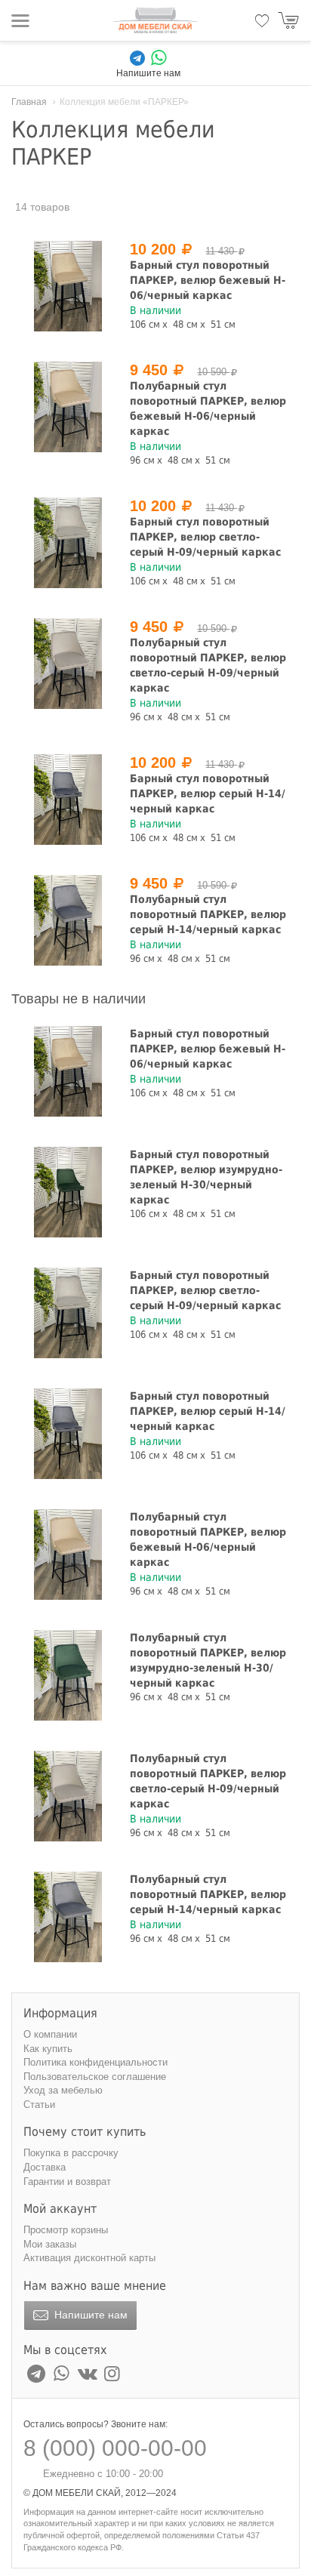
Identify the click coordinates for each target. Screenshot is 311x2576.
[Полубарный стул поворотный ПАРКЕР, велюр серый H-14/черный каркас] (68, 920)
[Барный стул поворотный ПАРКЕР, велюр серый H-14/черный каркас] (68, 800)
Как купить (48, 2049)
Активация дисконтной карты (89, 2258)
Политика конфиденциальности (95, 2062)
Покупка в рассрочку (71, 2153)
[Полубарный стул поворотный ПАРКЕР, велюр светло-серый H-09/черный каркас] (68, 664)
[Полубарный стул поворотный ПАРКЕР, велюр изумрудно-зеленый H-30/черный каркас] (68, 1675)
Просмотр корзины (66, 2230)
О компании (50, 2034)
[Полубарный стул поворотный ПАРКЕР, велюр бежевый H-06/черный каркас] (68, 407)
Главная (29, 102)
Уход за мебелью (63, 2090)
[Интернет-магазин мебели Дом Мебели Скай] (155, 20)
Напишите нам (89, 2315)
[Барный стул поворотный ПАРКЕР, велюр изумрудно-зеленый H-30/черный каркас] (68, 1192)
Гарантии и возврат (67, 2182)
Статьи (39, 2105)
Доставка (45, 2167)
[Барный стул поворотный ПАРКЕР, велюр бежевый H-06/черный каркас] (68, 286)
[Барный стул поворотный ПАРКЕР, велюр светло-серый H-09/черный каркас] (68, 543)
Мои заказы (50, 2244)
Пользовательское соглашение (95, 2077)
